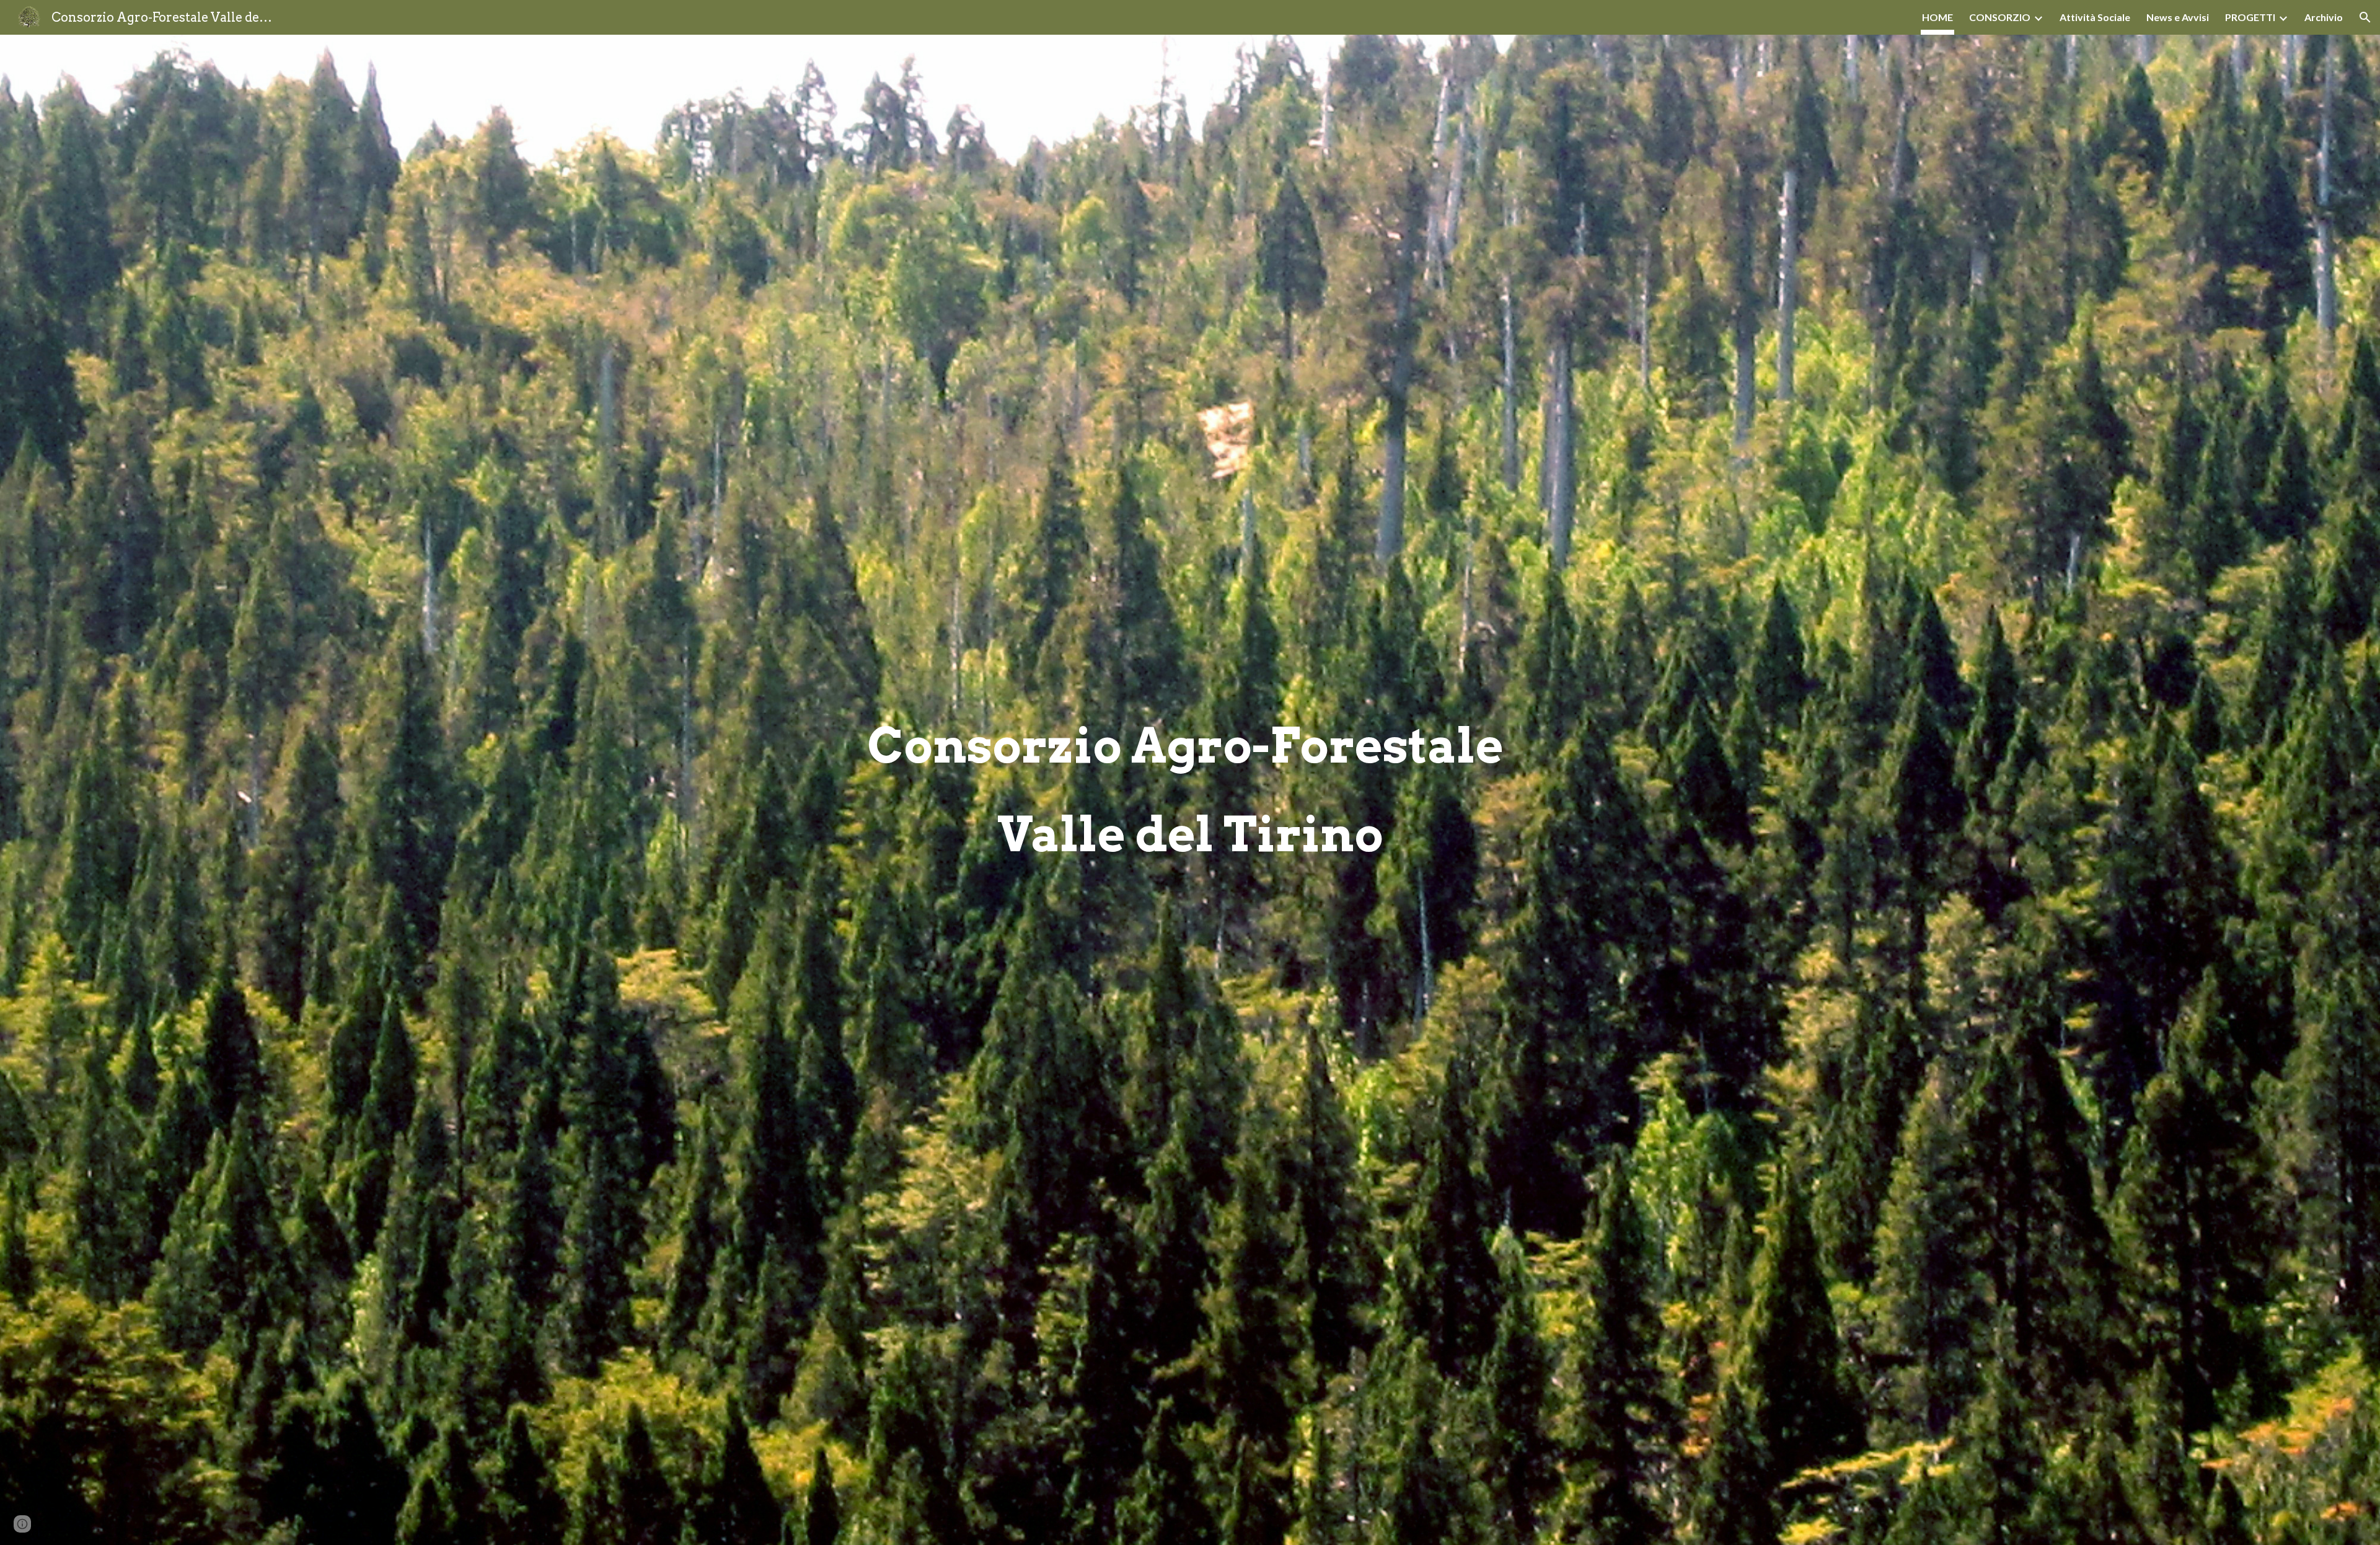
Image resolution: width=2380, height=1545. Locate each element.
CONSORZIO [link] (2000, 17)
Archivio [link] (2324, 17)
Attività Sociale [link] (2095, 17)
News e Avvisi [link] (2178, 17)
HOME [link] (1937, 17)
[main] (1190, 790)
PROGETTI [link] (2250, 17)
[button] (2365, 17)
